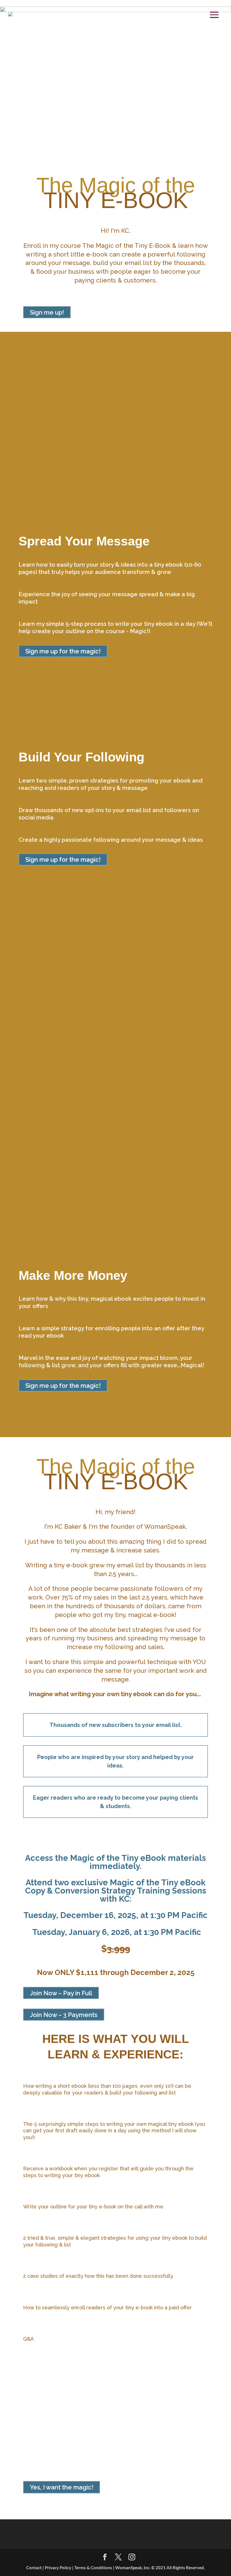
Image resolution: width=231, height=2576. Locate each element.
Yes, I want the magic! (62, 2487)
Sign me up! (47, 312)
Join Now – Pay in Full (61, 1993)
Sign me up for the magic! (63, 651)
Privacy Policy (58, 2568)
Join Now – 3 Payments (64, 2015)
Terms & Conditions (94, 2568)
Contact (34, 2568)
